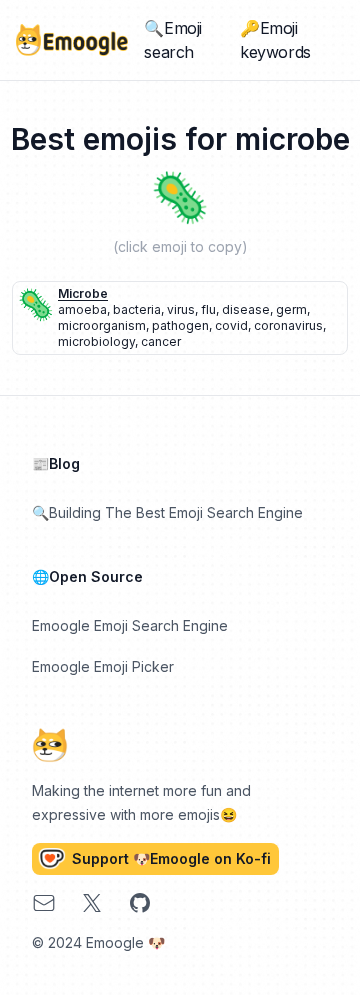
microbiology (96, 341)
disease (246, 309)
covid (231, 325)
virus (181, 309)
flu (208, 309)
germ (291, 309)
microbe (83, 293)
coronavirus (288, 325)
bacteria (137, 309)
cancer (161, 341)
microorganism (102, 325)
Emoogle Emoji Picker (103, 666)
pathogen (180, 325)
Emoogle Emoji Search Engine (130, 625)
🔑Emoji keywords (275, 40)
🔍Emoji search (173, 40)
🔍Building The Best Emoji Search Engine (167, 512)
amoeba (82, 309)
